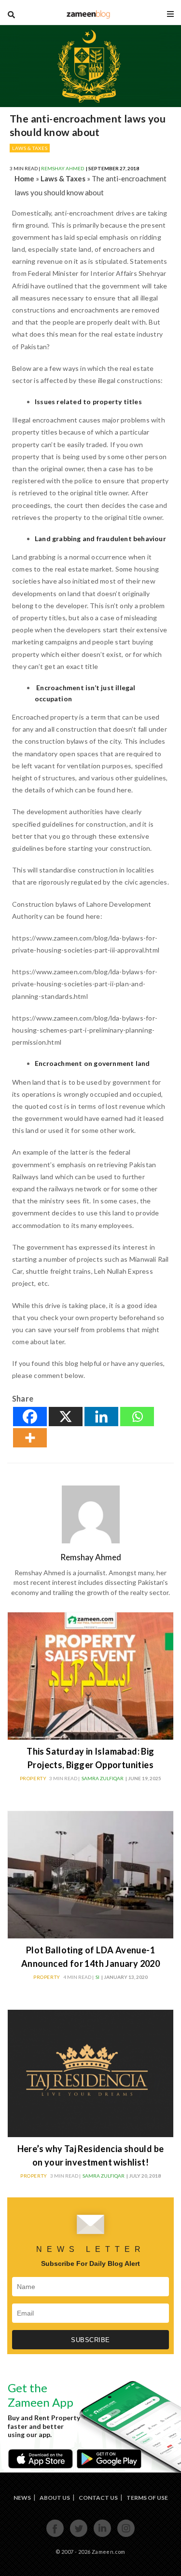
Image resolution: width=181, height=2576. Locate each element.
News (22, 2498)
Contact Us (98, 2498)
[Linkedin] (101, 1417)
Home (24, 178)
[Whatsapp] (137, 1417)
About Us (55, 2498)
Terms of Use (147, 2498)
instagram (126, 2536)
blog (88, 14)
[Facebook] (30, 1417)
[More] (30, 1438)
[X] (66, 1417)
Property (33, 1778)
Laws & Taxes (30, 148)
